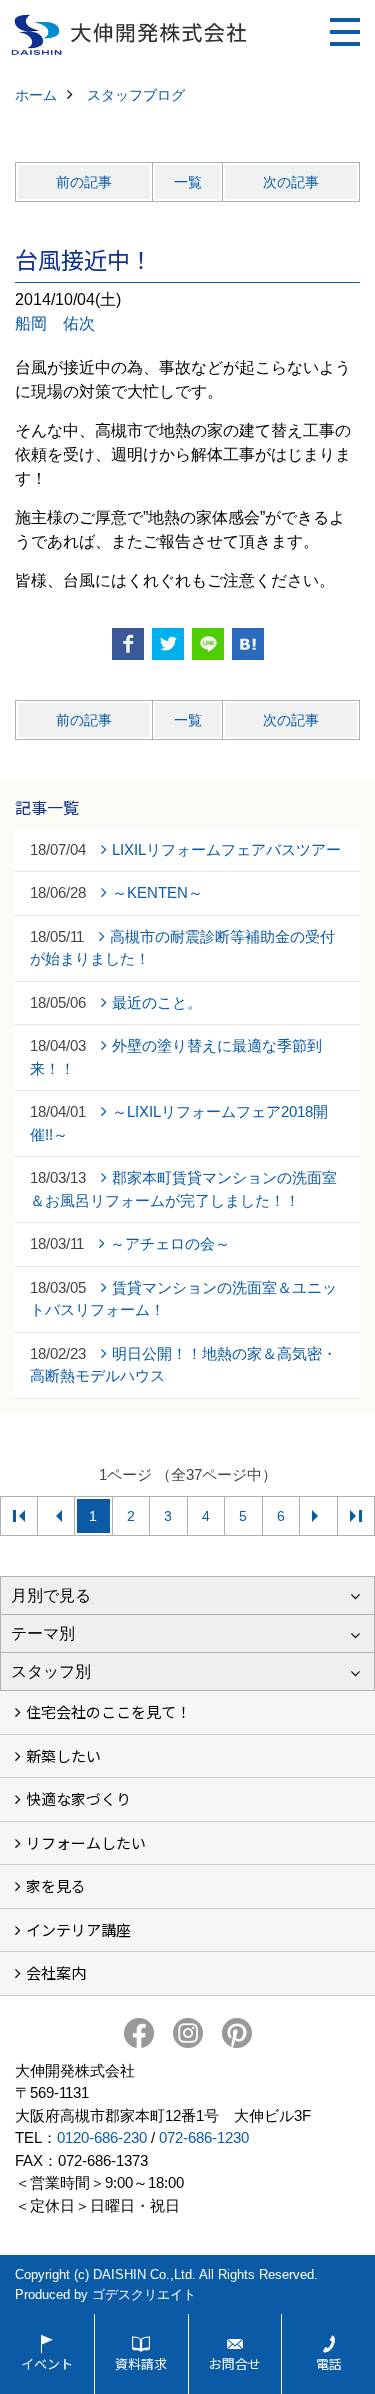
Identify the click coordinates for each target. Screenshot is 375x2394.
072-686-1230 (204, 2137)
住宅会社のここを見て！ (108, 1711)
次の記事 (291, 182)
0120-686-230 (102, 2137)
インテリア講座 (78, 1929)
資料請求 (141, 2363)
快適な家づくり (78, 1798)
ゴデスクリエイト (144, 2294)
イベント (47, 2363)
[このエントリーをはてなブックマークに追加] (248, 644)
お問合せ (235, 2363)
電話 (329, 2363)
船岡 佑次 (55, 323)
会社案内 (56, 1972)
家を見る (56, 1885)
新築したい (63, 1755)
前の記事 (84, 182)
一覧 (188, 182)
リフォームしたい (86, 1842)
